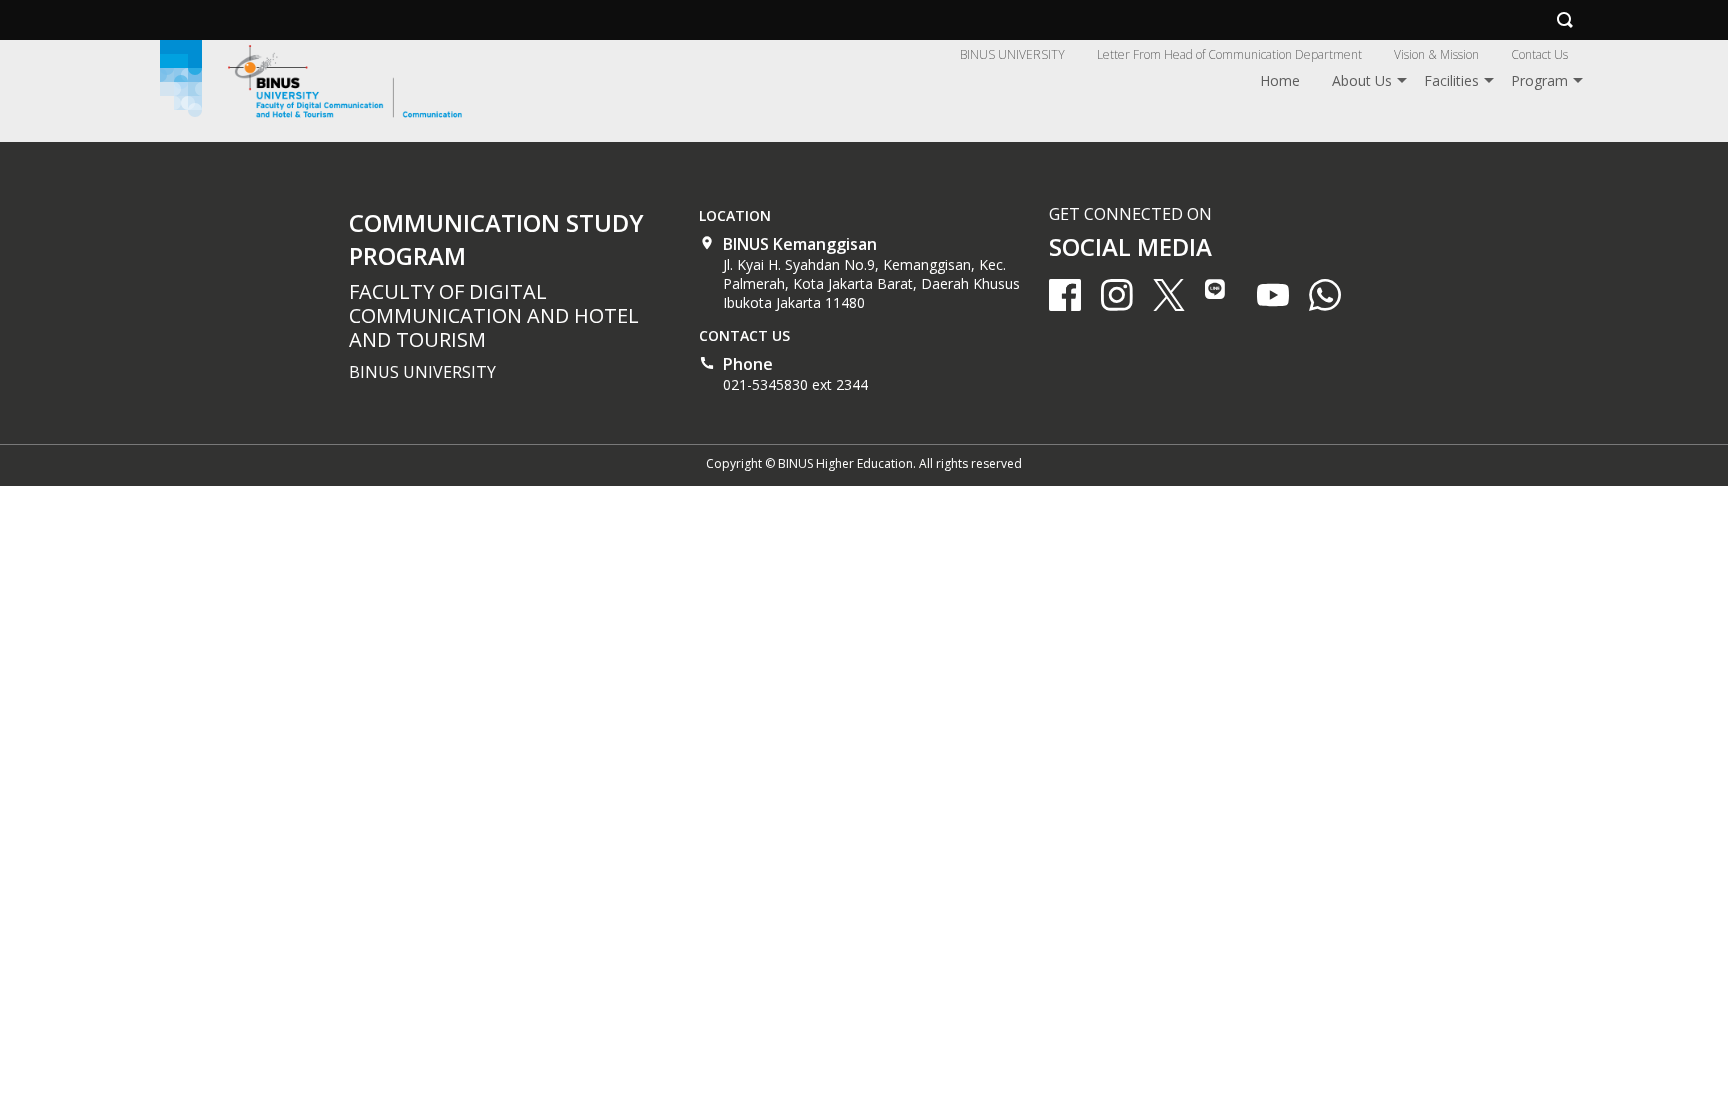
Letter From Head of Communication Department (1229, 54)
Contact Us (1539, 54)
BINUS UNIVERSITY (1012, 54)
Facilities (1451, 80)
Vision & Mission (1436, 54)
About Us (1362, 80)
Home (1280, 80)
